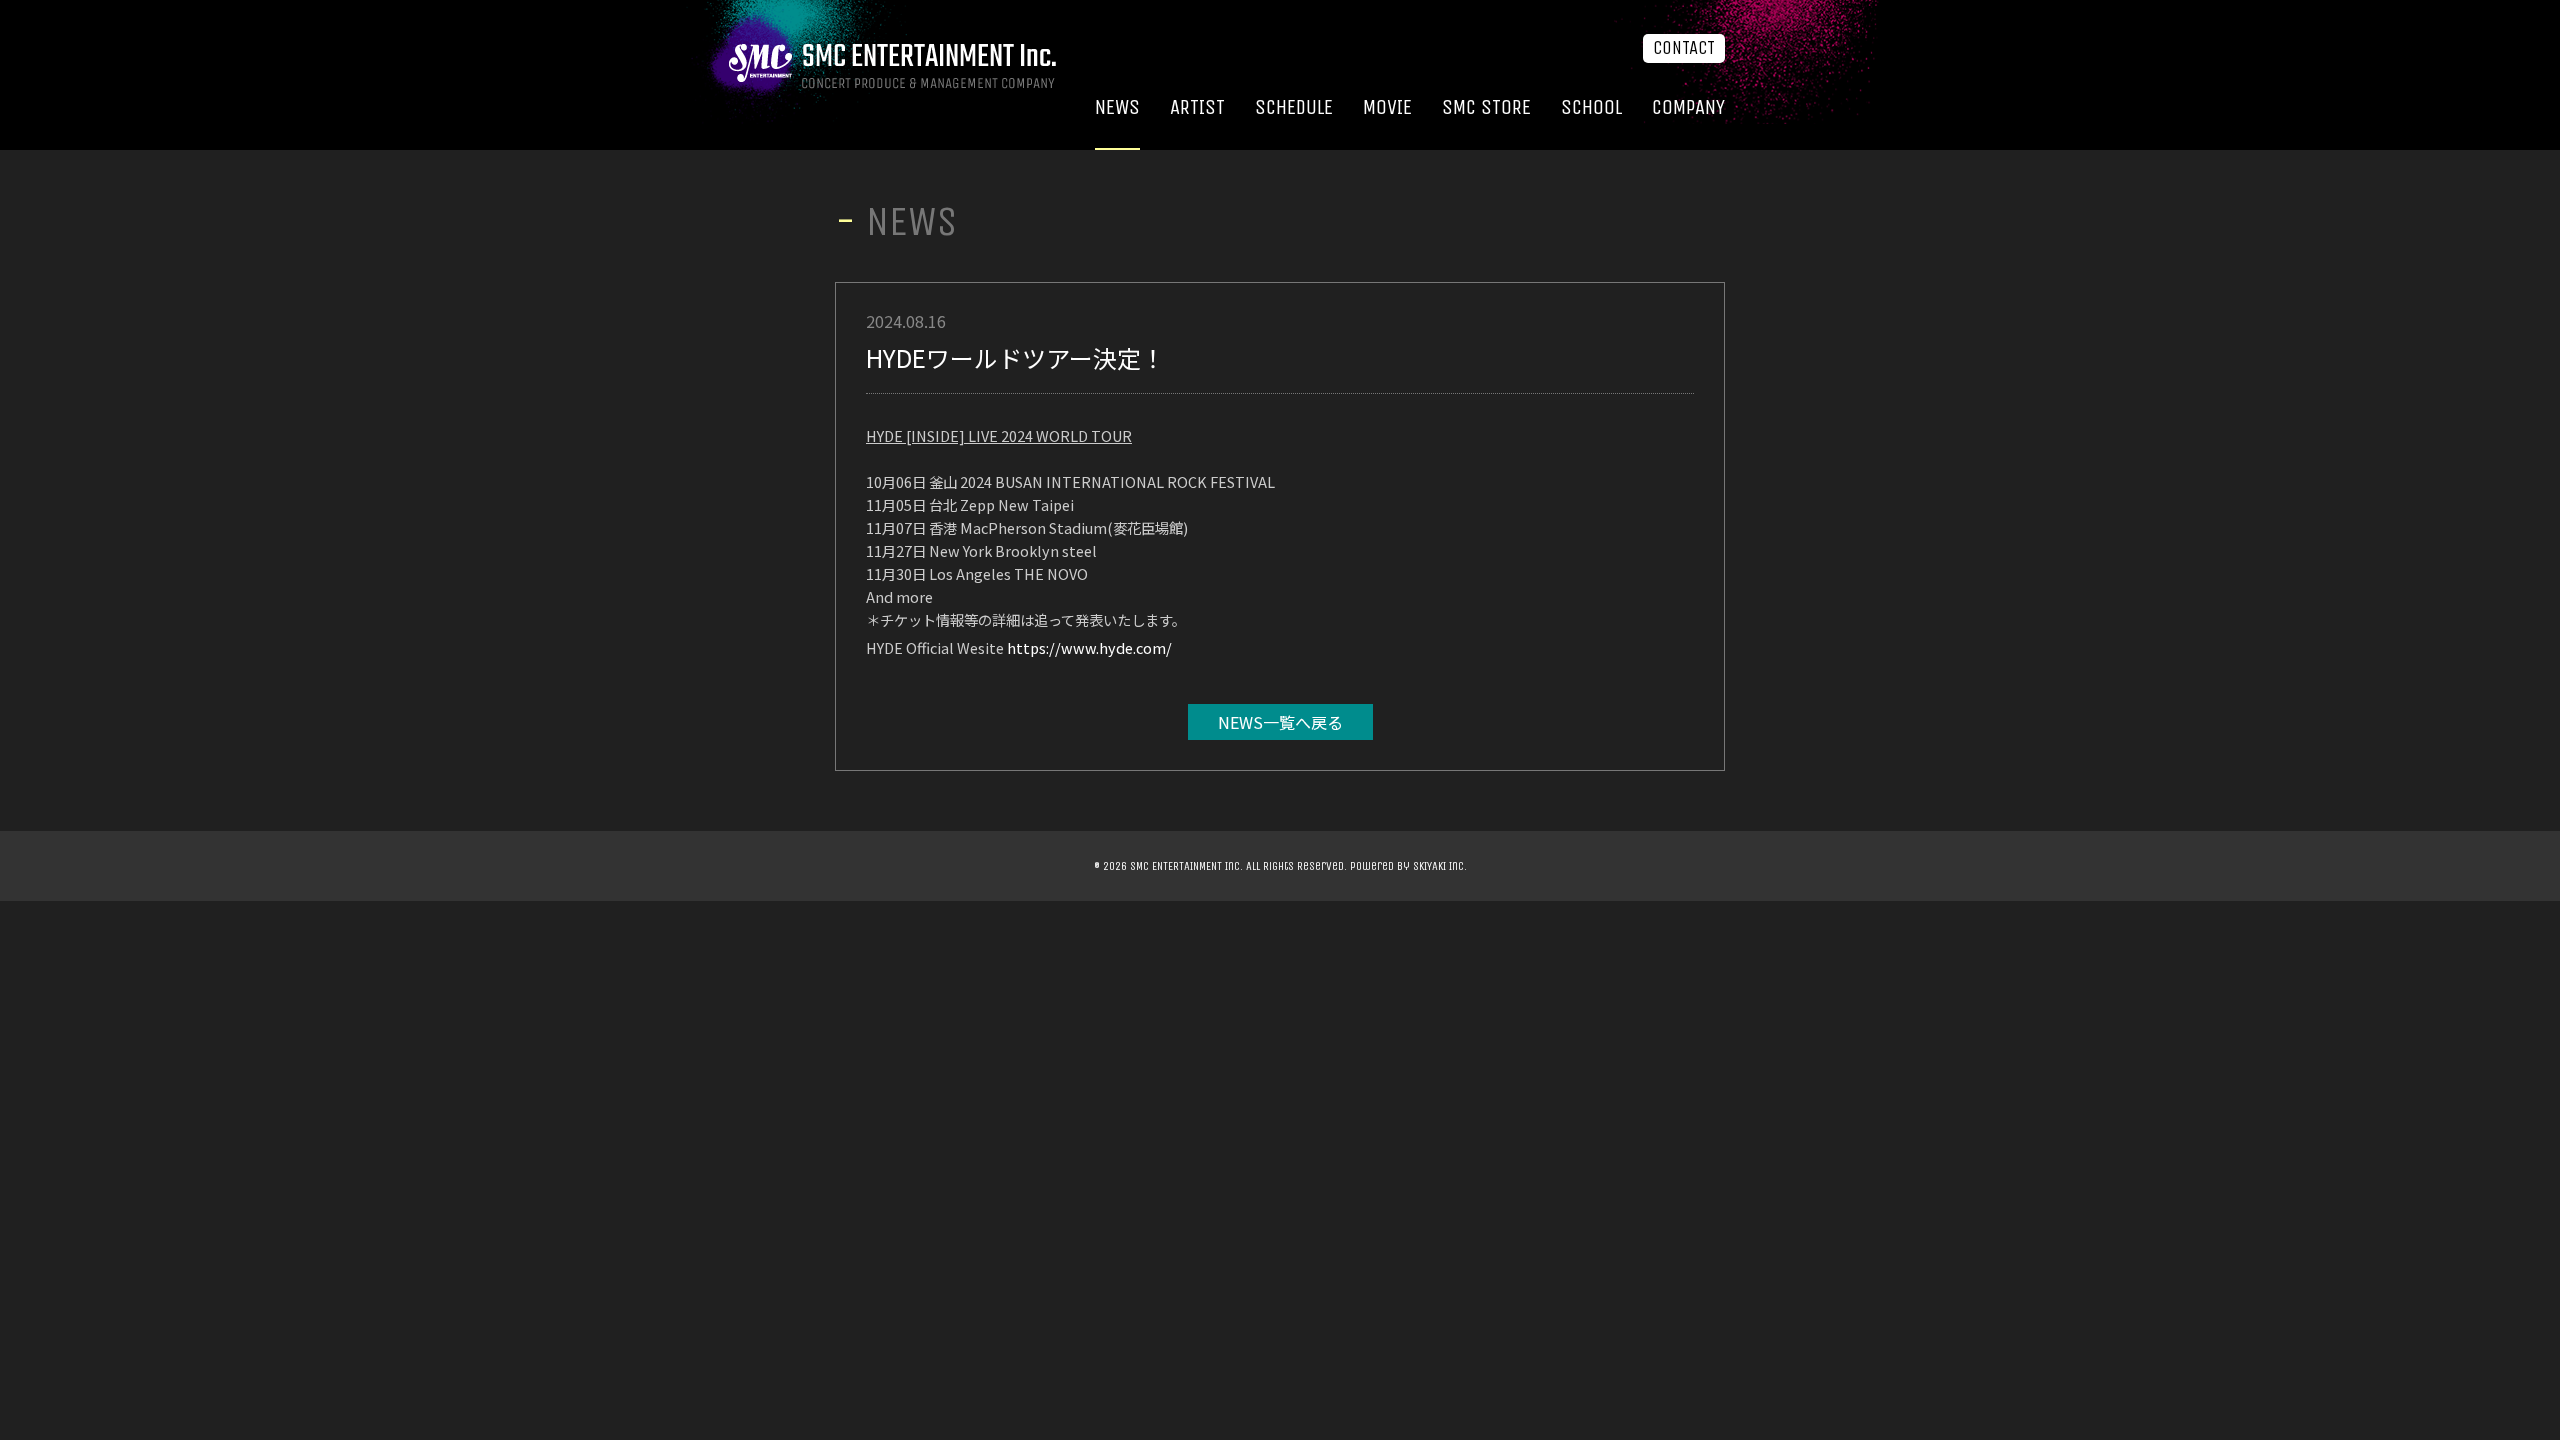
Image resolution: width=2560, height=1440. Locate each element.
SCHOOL (1591, 107)
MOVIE (1387, 107)
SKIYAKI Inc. (1440, 866)
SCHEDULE (1294, 107)
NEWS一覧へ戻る (1280, 722)
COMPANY (1688, 107)
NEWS (1117, 107)
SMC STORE (1486, 107)
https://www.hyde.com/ (1089, 647)
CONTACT (1684, 48)
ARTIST (1197, 107)
